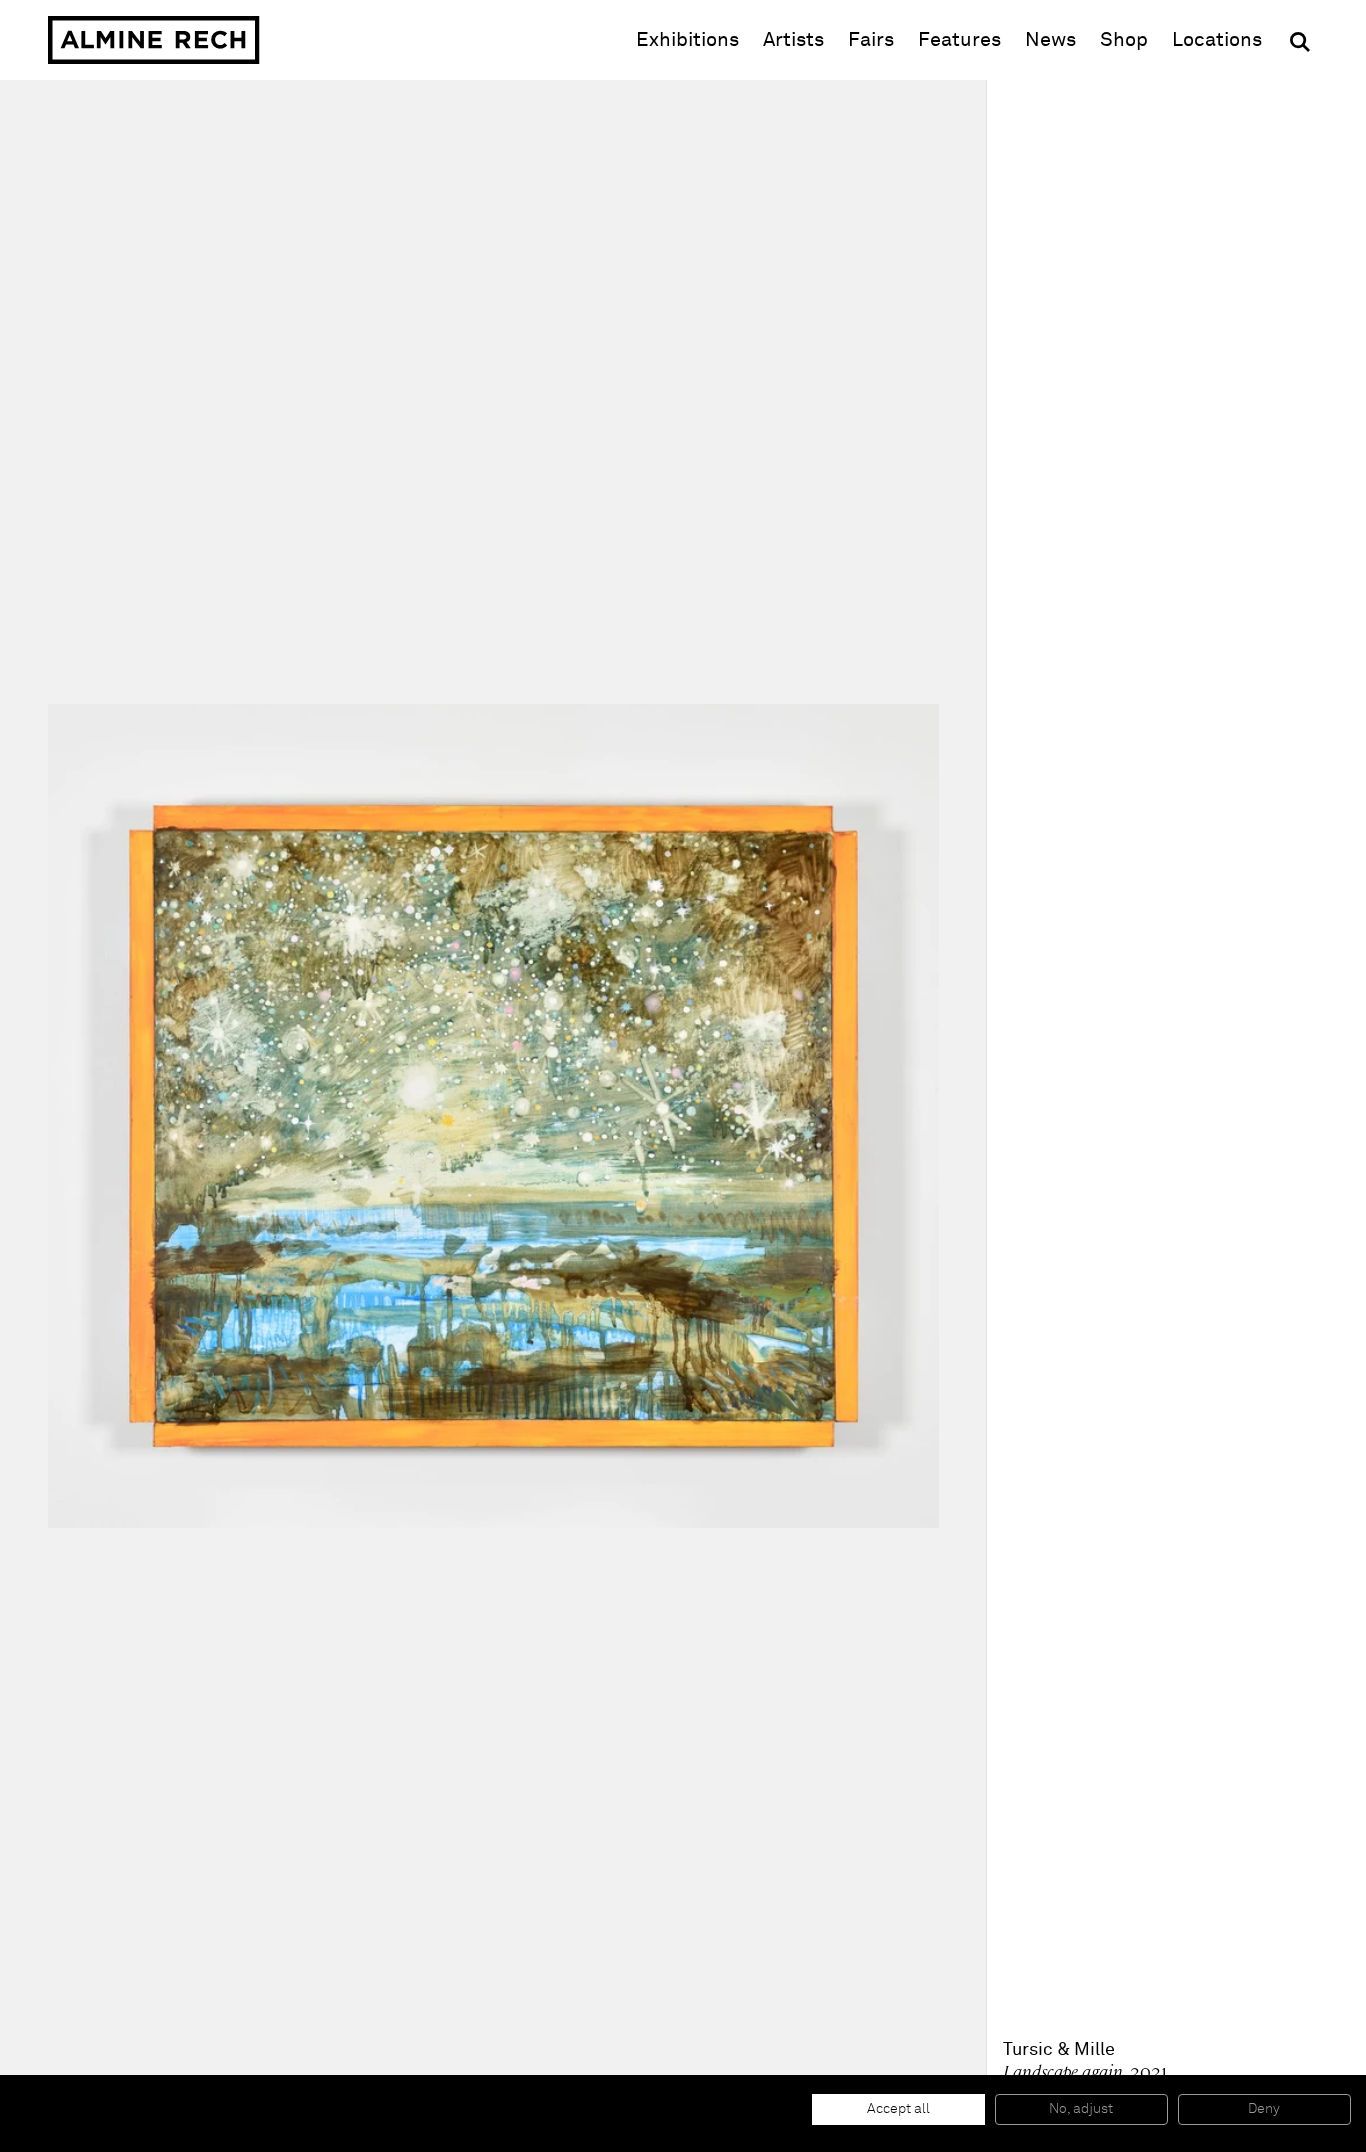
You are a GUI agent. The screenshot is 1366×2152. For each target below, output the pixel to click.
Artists (793, 40)
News (1050, 40)
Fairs (871, 40)
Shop (1124, 39)
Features (959, 40)
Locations (1217, 40)
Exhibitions (687, 40)
